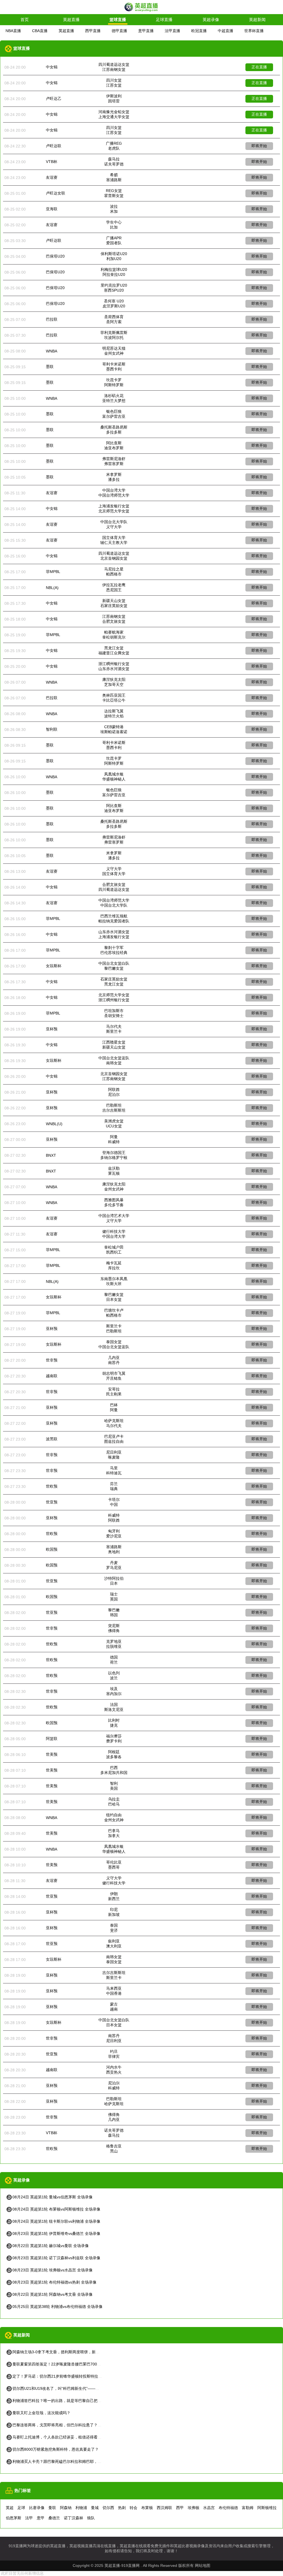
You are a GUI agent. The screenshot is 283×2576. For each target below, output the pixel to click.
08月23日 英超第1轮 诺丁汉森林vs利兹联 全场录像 (56, 2258)
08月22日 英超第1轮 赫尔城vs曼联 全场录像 (51, 2246)
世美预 (52, 1754)
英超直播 (71, 20)
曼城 (95, 2508)
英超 (10, 2508)
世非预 (52, 1360)
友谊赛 (52, 177)
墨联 (50, 367)
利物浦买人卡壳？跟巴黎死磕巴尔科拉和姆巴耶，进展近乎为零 (67, 2461)
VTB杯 (52, 162)
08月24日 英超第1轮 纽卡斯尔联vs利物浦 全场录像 (56, 2221)
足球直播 (164, 20)
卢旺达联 (54, 146)
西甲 (180, 2508)
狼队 (91, 2518)
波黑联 (52, 1439)
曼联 (52, 2508)
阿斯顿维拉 (267, 2508)
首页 (25, 20)
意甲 (41, 2518)
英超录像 (211, 20)
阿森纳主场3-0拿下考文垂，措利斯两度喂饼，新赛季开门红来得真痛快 (73, 2352)
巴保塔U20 (55, 256)
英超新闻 (257, 20)
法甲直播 (172, 31)
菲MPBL (53, 572)
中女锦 (52, 67)
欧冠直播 (199, 31)
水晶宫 (209, 2508)
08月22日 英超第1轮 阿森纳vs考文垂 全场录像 (53, 2294)
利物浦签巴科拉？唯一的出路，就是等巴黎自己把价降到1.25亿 (67, 2401)
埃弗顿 (193, 2508)
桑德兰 (54, 2518)
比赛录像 (37, 2508)
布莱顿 (147, 2508)
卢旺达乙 (54, 98)
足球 (21, 2508)
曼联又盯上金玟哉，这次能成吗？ (41, 2413)
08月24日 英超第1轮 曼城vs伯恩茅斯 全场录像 (53, 2197)
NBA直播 (13, 31)
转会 (133, 2508)
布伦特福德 (228, 2508)
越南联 (52, 1376)
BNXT (51, 1155)
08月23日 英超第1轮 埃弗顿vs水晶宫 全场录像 (53, 2270)
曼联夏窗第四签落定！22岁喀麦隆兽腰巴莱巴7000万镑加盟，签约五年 (73, 2364)
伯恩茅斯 (14, 2518)
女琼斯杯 (54, 966)
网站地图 (203, 2565)
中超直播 (226, 31)
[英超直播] (141, 11)
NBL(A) (52, 588)
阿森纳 (66, 2508)
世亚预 (52, 1502)
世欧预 (52, 1486)
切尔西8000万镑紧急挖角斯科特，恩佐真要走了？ (56, 2449)
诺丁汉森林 (74, 2518)
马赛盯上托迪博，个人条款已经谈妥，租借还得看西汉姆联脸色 (67, 2437)
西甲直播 (93, 31)
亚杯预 (52, 1029)
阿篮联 (52, 1739)
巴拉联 (52, 319)
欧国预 (52, 1549)
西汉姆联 (164, 2508)
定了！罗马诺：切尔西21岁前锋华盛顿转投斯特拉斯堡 (59, 2376)
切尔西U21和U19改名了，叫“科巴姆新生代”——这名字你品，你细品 (71, 2388)
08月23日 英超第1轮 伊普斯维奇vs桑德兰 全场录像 (56, 2233)
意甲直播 (146, 31)
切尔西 (108, 2508)
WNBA (52, 351)
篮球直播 (118, 20)
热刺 (122, 2508)
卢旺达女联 (56, 193)
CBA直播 (40, 31)
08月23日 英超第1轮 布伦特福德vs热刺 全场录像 (54, 2282)
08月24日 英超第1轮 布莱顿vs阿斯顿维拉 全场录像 (56, 2209)
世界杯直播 (254, 31)
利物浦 (81, 2508)
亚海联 (52, 209)
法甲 (29, 2518)
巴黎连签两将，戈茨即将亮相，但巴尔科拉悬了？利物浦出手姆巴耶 (70, 2425)
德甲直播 (119, 31)
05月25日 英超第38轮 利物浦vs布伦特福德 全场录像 (57, 2307)
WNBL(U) (54, 1124)
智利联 (52, 729)
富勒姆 (248, 2508)
